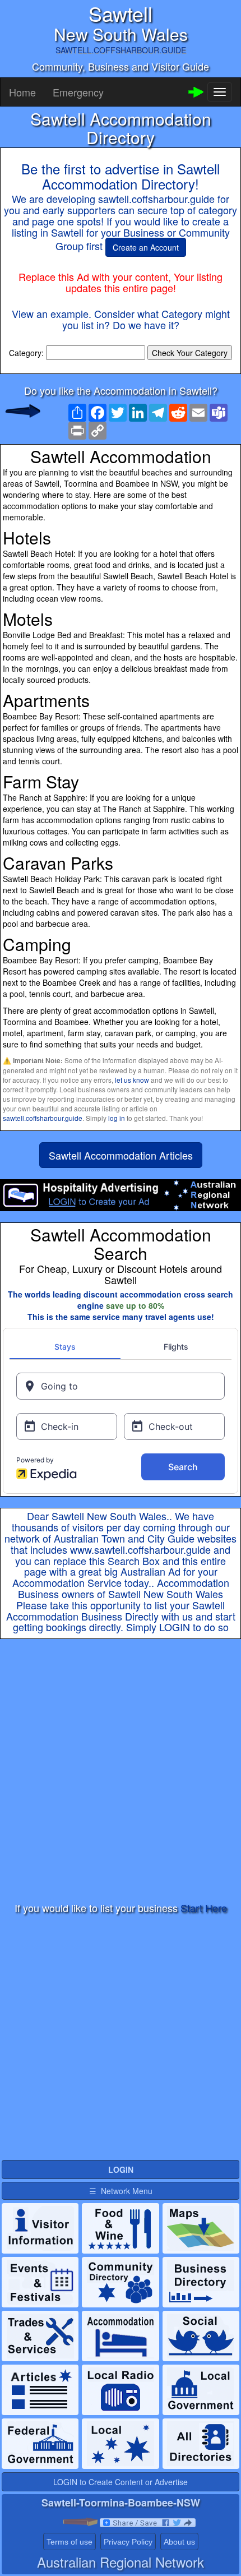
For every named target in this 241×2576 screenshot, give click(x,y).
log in (117, 1118)
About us (179, 2542)
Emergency (78, 92)
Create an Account (146, 247)
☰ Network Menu (121, 2191)
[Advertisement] (121, 1771)
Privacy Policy (128, 2542)
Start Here (204, 1908)
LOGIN (175, 1627)
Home (22, 92)
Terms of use (69, 2542)
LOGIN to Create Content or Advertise (121, 2482)
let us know (132, 1080)
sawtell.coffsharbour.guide (43, 1118)
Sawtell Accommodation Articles (121, 1155)
